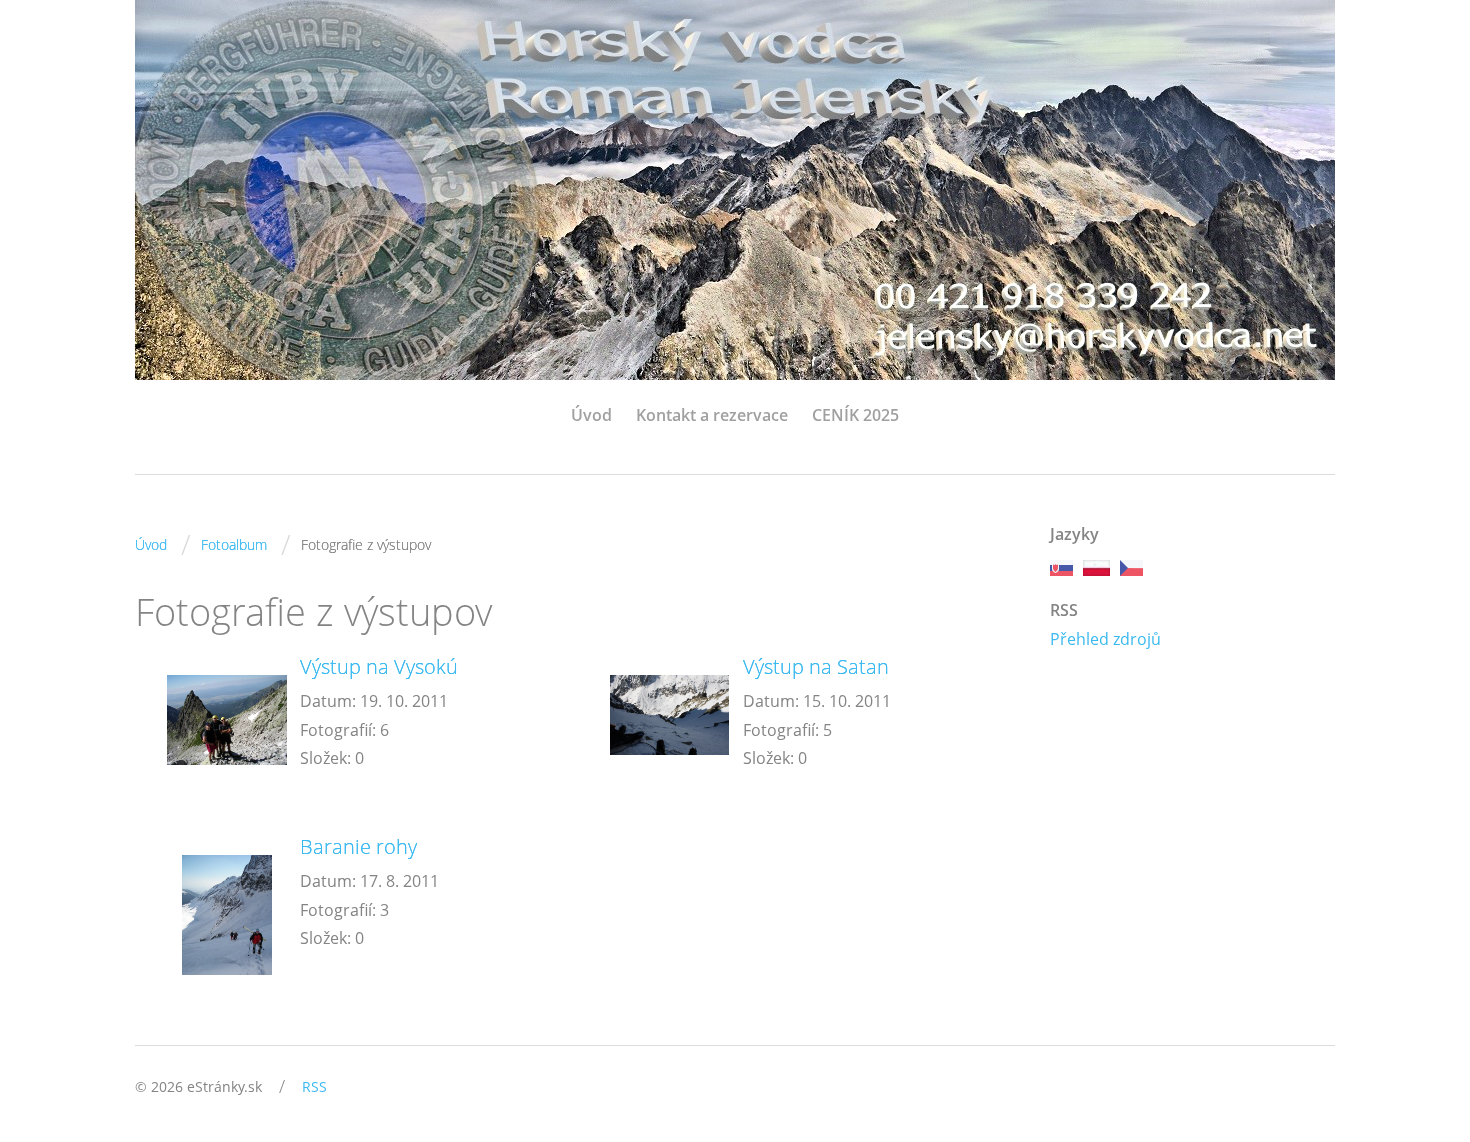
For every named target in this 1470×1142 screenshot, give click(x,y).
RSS (314, 1086)
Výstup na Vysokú (379, 666)
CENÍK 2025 (855, 415)
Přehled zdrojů (1105, 639)
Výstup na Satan (816, 666)
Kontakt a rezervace (712, 415)
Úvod (591, 415)
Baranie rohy (358, 846)
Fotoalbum (234, 544)
